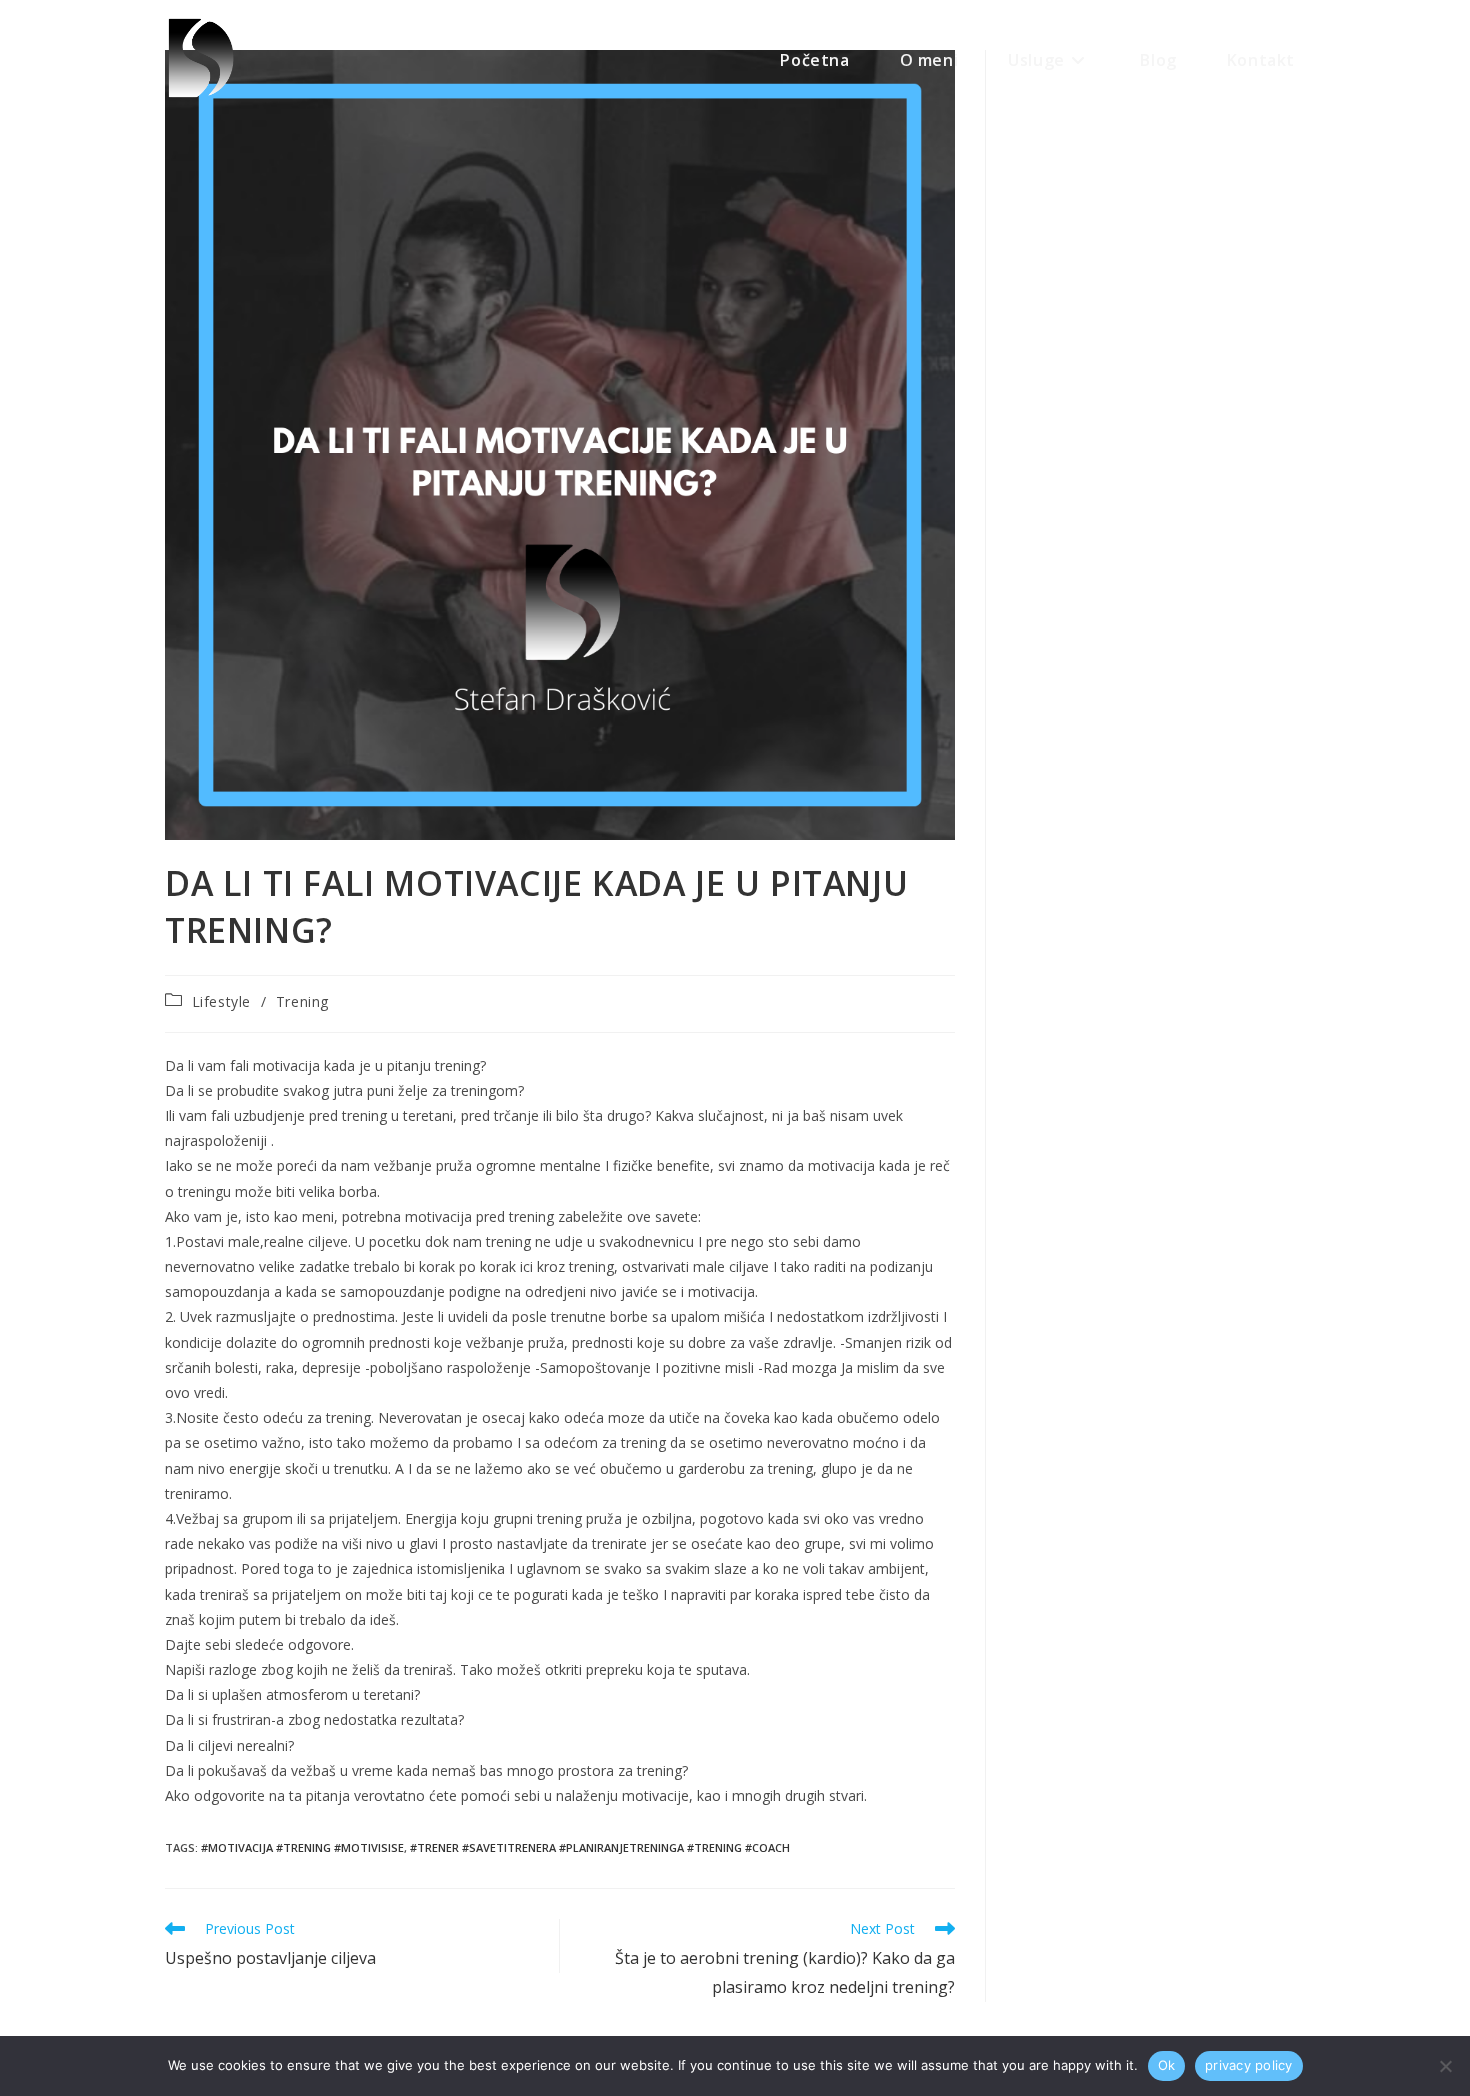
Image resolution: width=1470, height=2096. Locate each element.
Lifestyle (221, 1001)
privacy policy (1249, 2065)
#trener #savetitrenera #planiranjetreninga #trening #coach (600, 1847)
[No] (1445, 2066)
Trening (302, 1001)
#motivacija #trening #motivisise (302, 1847)
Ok (1167, 2065)
